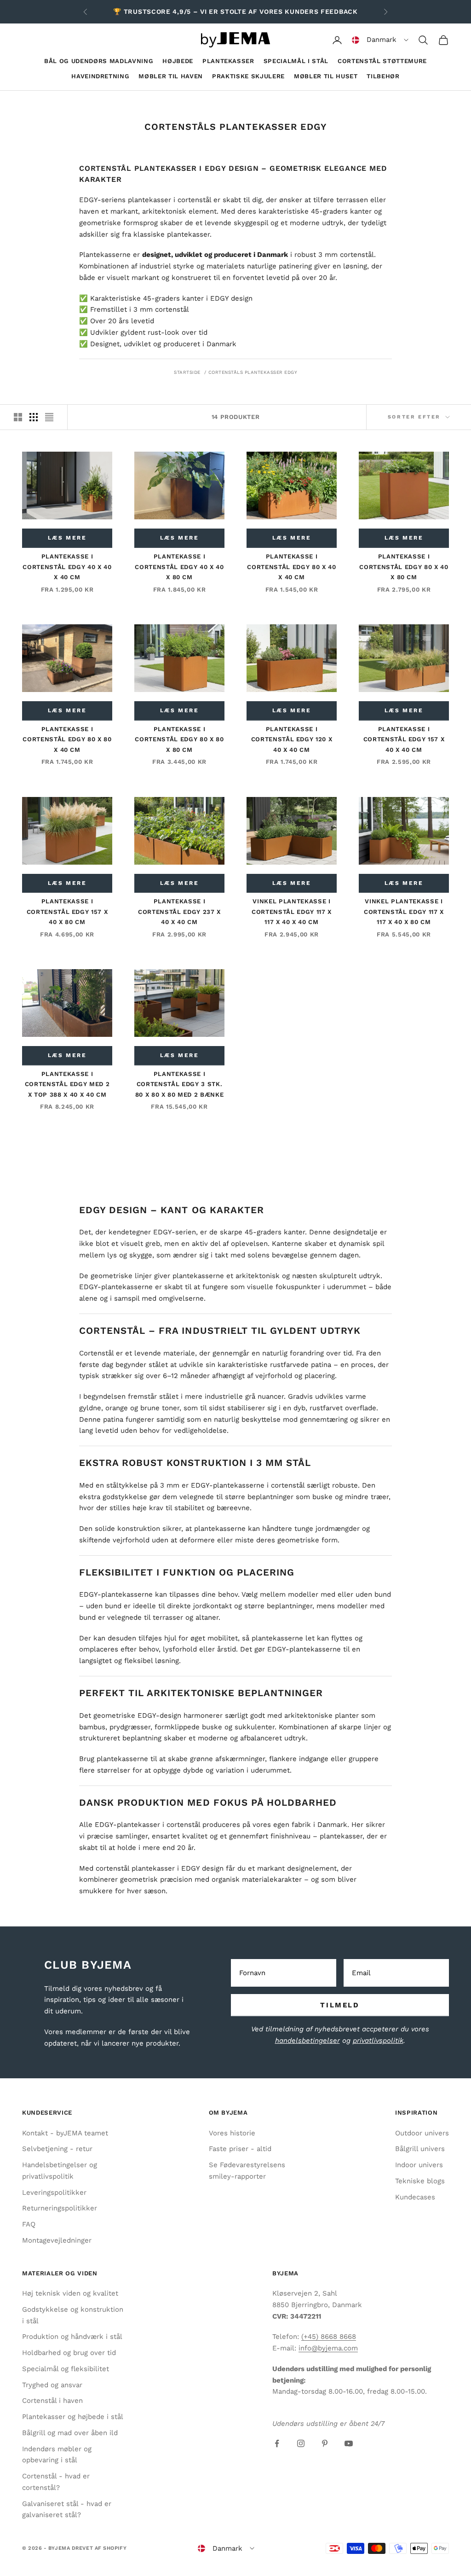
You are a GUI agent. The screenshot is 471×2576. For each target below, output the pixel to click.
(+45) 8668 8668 (329, 2337)
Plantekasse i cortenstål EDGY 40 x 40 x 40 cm (67, 567)
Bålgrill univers (420, 2149)
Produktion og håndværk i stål (72, 2337)
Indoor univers (419, 2165)
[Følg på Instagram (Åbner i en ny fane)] (301, 2443)
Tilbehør (383, 76)
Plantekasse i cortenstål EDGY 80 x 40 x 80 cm (404, 567)
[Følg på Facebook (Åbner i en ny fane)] (277, 2443)
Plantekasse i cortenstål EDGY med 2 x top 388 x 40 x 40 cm (67, 1084)
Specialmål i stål (296, 61)
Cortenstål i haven (52, 2401)
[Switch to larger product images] (18, 417)
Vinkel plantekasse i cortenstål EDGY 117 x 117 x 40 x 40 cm (292, 912)
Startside (187, 372)
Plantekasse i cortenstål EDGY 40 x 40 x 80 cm (179, 567)
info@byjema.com (328, 2348)
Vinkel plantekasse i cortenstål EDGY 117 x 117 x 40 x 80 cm (404, 912)
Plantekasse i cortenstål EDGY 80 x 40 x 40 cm (291, 567)
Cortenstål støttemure (382, 61)
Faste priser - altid (240, 2149)
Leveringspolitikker (54, 2192)
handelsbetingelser (307, 2041)
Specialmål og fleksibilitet (66, 2369)
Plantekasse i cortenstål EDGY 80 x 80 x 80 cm (179, 739)
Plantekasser (228, 61)
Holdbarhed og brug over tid (69, 2353)
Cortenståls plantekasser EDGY (253, 372)
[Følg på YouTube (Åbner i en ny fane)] (349, 2443)
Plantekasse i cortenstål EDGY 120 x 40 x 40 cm (292, 739)
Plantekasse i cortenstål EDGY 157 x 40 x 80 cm (67, 912)
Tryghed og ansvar (52, 2385)
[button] (380, 40)
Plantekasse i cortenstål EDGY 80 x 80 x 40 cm (67, 739)
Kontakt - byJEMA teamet (65, 2133)
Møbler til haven (171, 76)
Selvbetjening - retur (57, 2149)
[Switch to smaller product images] (34, 417)
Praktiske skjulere (248, 76)
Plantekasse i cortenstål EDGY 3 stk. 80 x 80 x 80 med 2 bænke (180, 1084)
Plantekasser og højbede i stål (73, 2417)
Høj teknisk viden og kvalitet (70, 2293)
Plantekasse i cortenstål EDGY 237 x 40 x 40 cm (179, 912)
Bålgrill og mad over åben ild (70, 2433)
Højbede (178, 61)
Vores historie (232, 2133)
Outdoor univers (422, 2133)
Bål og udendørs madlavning (99, 61)
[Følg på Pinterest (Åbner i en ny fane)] (325, 2443)
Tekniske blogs (420, 2181)
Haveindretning (100, 76)
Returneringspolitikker (60, 2208)
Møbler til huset (326, 76)
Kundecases (415, 2197)
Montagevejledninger (57, 2240)
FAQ (29, 2224)
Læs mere (67, 538)
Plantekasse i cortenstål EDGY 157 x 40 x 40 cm (404, 739)
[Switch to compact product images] (49, 417)
